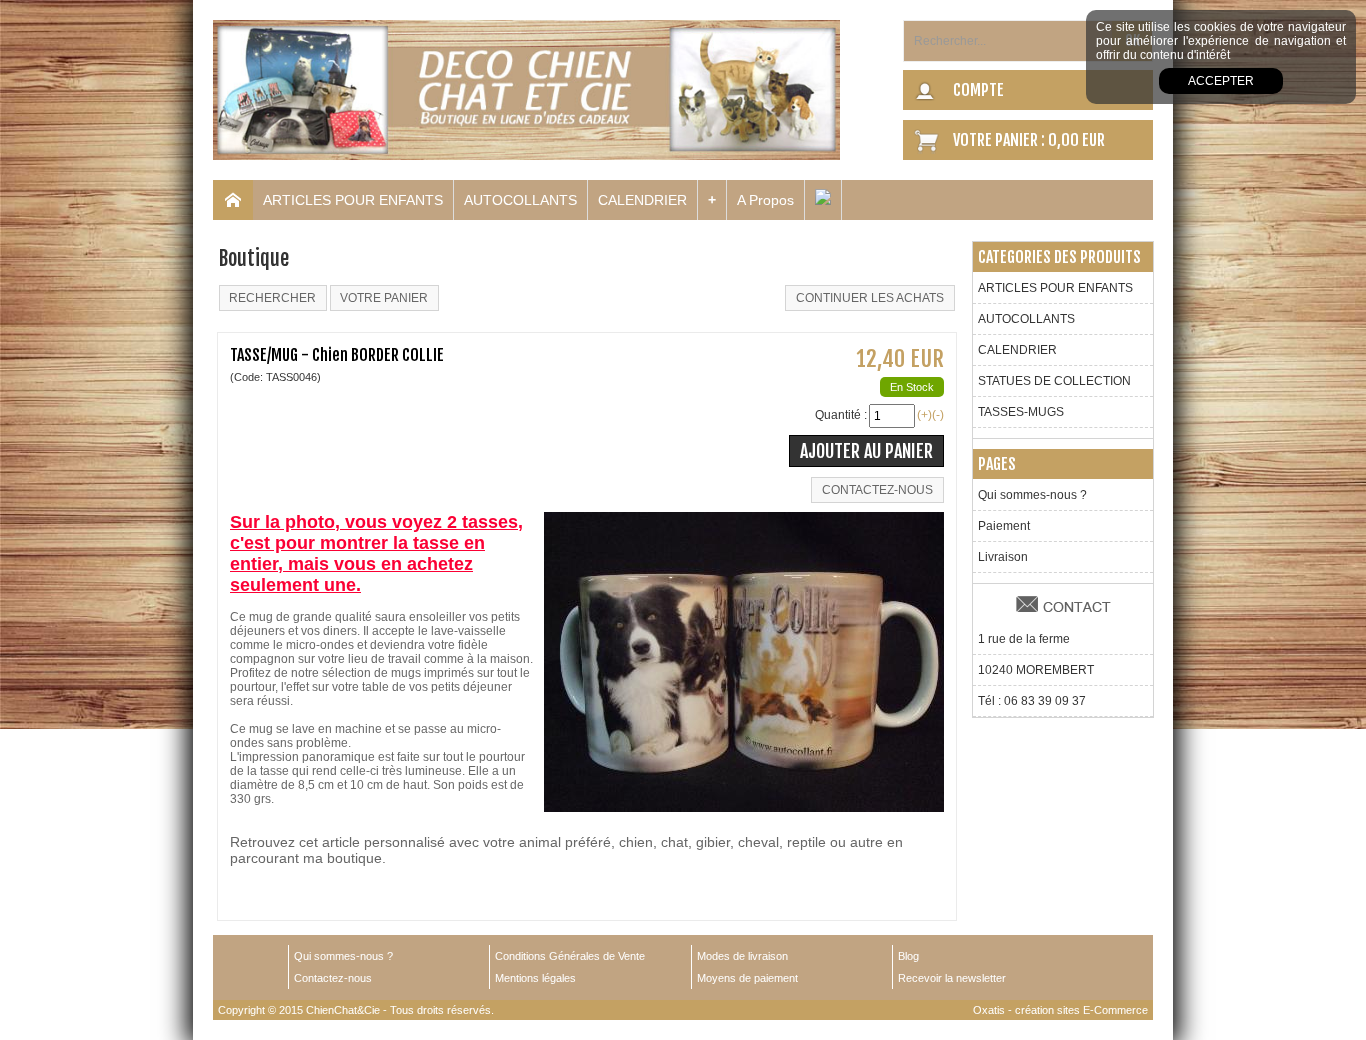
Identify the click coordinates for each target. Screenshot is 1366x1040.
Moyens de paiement (747, 978)
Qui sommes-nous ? (1032, 495)
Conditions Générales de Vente (570, 956)
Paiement (1004, 526)
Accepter (1221, 81)
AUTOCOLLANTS (520, 200)
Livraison (1003, 557)
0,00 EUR (1076, 140)
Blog (908, 956)
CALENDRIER (642, 200)
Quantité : (841, 415)
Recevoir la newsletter (952, 978)
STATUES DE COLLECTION (1054, 381)
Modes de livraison (742, 956)
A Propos (765, 200)
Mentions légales (535, 978)
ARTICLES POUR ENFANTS (353, 200)
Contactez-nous (333, 978)
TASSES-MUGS (1021, 412)
